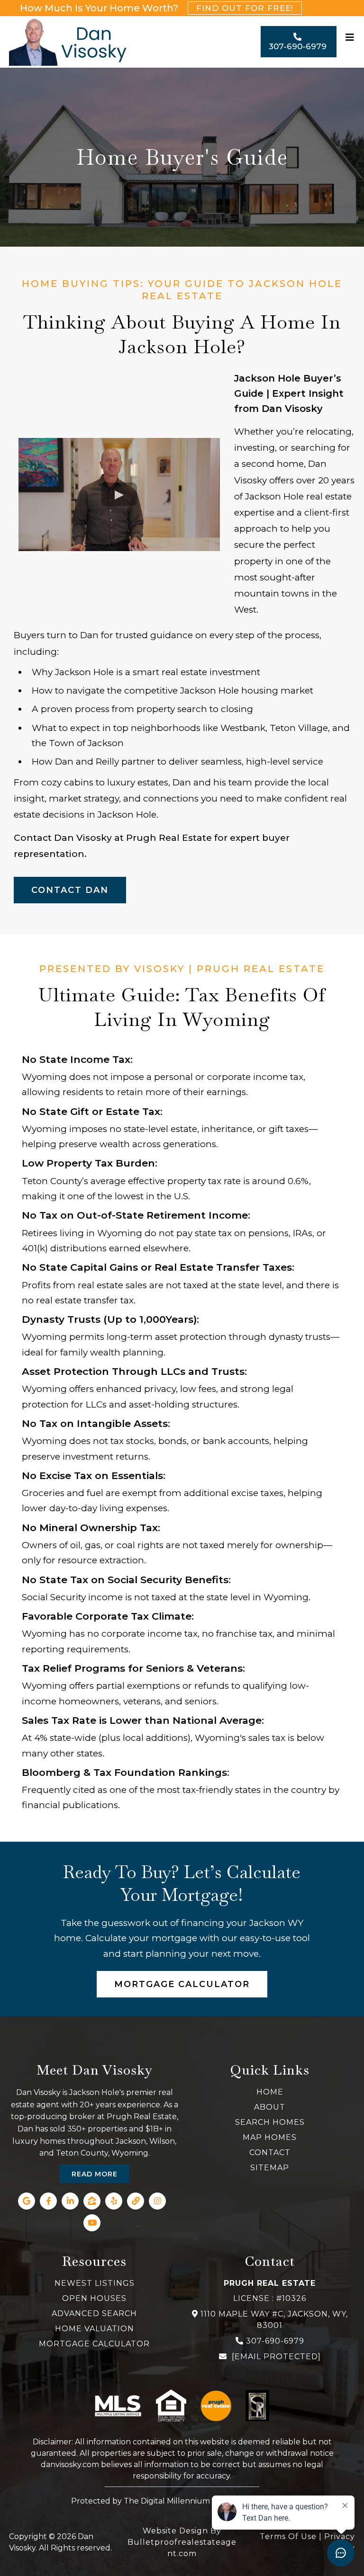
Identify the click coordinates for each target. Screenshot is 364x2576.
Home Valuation (95, 2329)
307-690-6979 (275, 2341)
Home (270, 2092)
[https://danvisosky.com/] (68, 42)
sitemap (270, 2168)
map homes (270, 2137)
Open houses (94, 2298)
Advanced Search (94, 2313)
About (270, 2107)
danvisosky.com (70, 2465)
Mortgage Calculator (94, 2344)
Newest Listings (95, 2283)
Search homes (270, 2122)
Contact (270, 2153)
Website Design (175, 2531)
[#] (350, 42)
